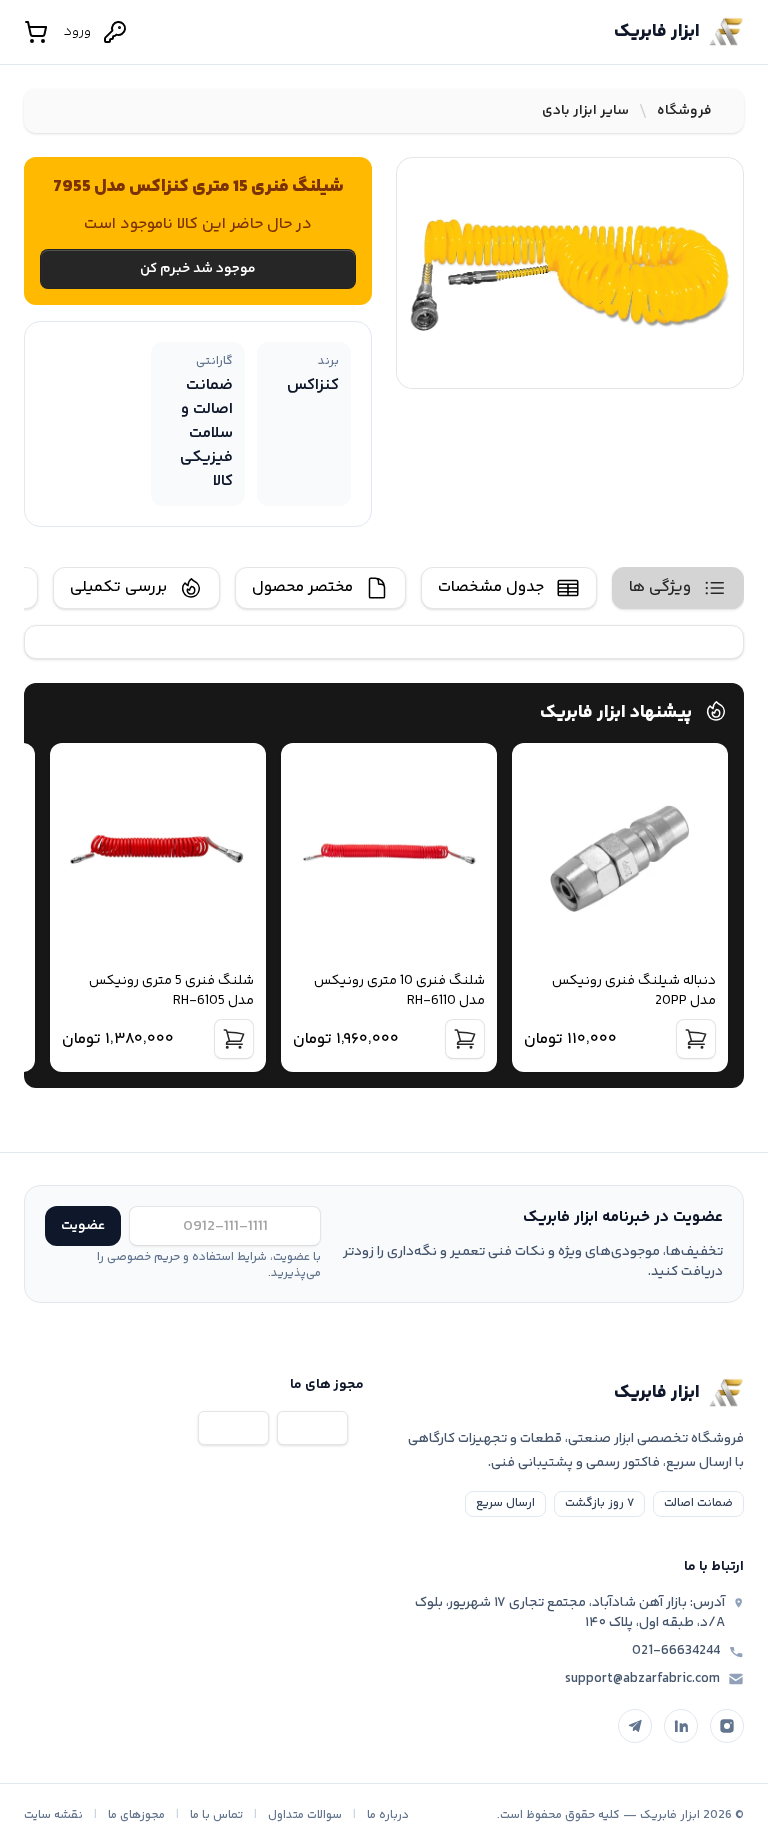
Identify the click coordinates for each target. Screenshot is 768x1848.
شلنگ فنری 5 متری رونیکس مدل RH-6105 (171, 991)
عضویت (83, 1226)
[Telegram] (635, 1726)
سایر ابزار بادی (585, 111)
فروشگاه (684, 111)
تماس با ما (216, 1815)
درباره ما (388, 1815)
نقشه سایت (53, 1815)
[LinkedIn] (681, 1726)
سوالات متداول (305, 1815)
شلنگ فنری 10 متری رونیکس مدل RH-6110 (399, 991)
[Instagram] (727, 1726)
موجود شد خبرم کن (198, 269)
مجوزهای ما (136, 1815)
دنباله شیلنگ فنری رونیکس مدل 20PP (634, 991)
